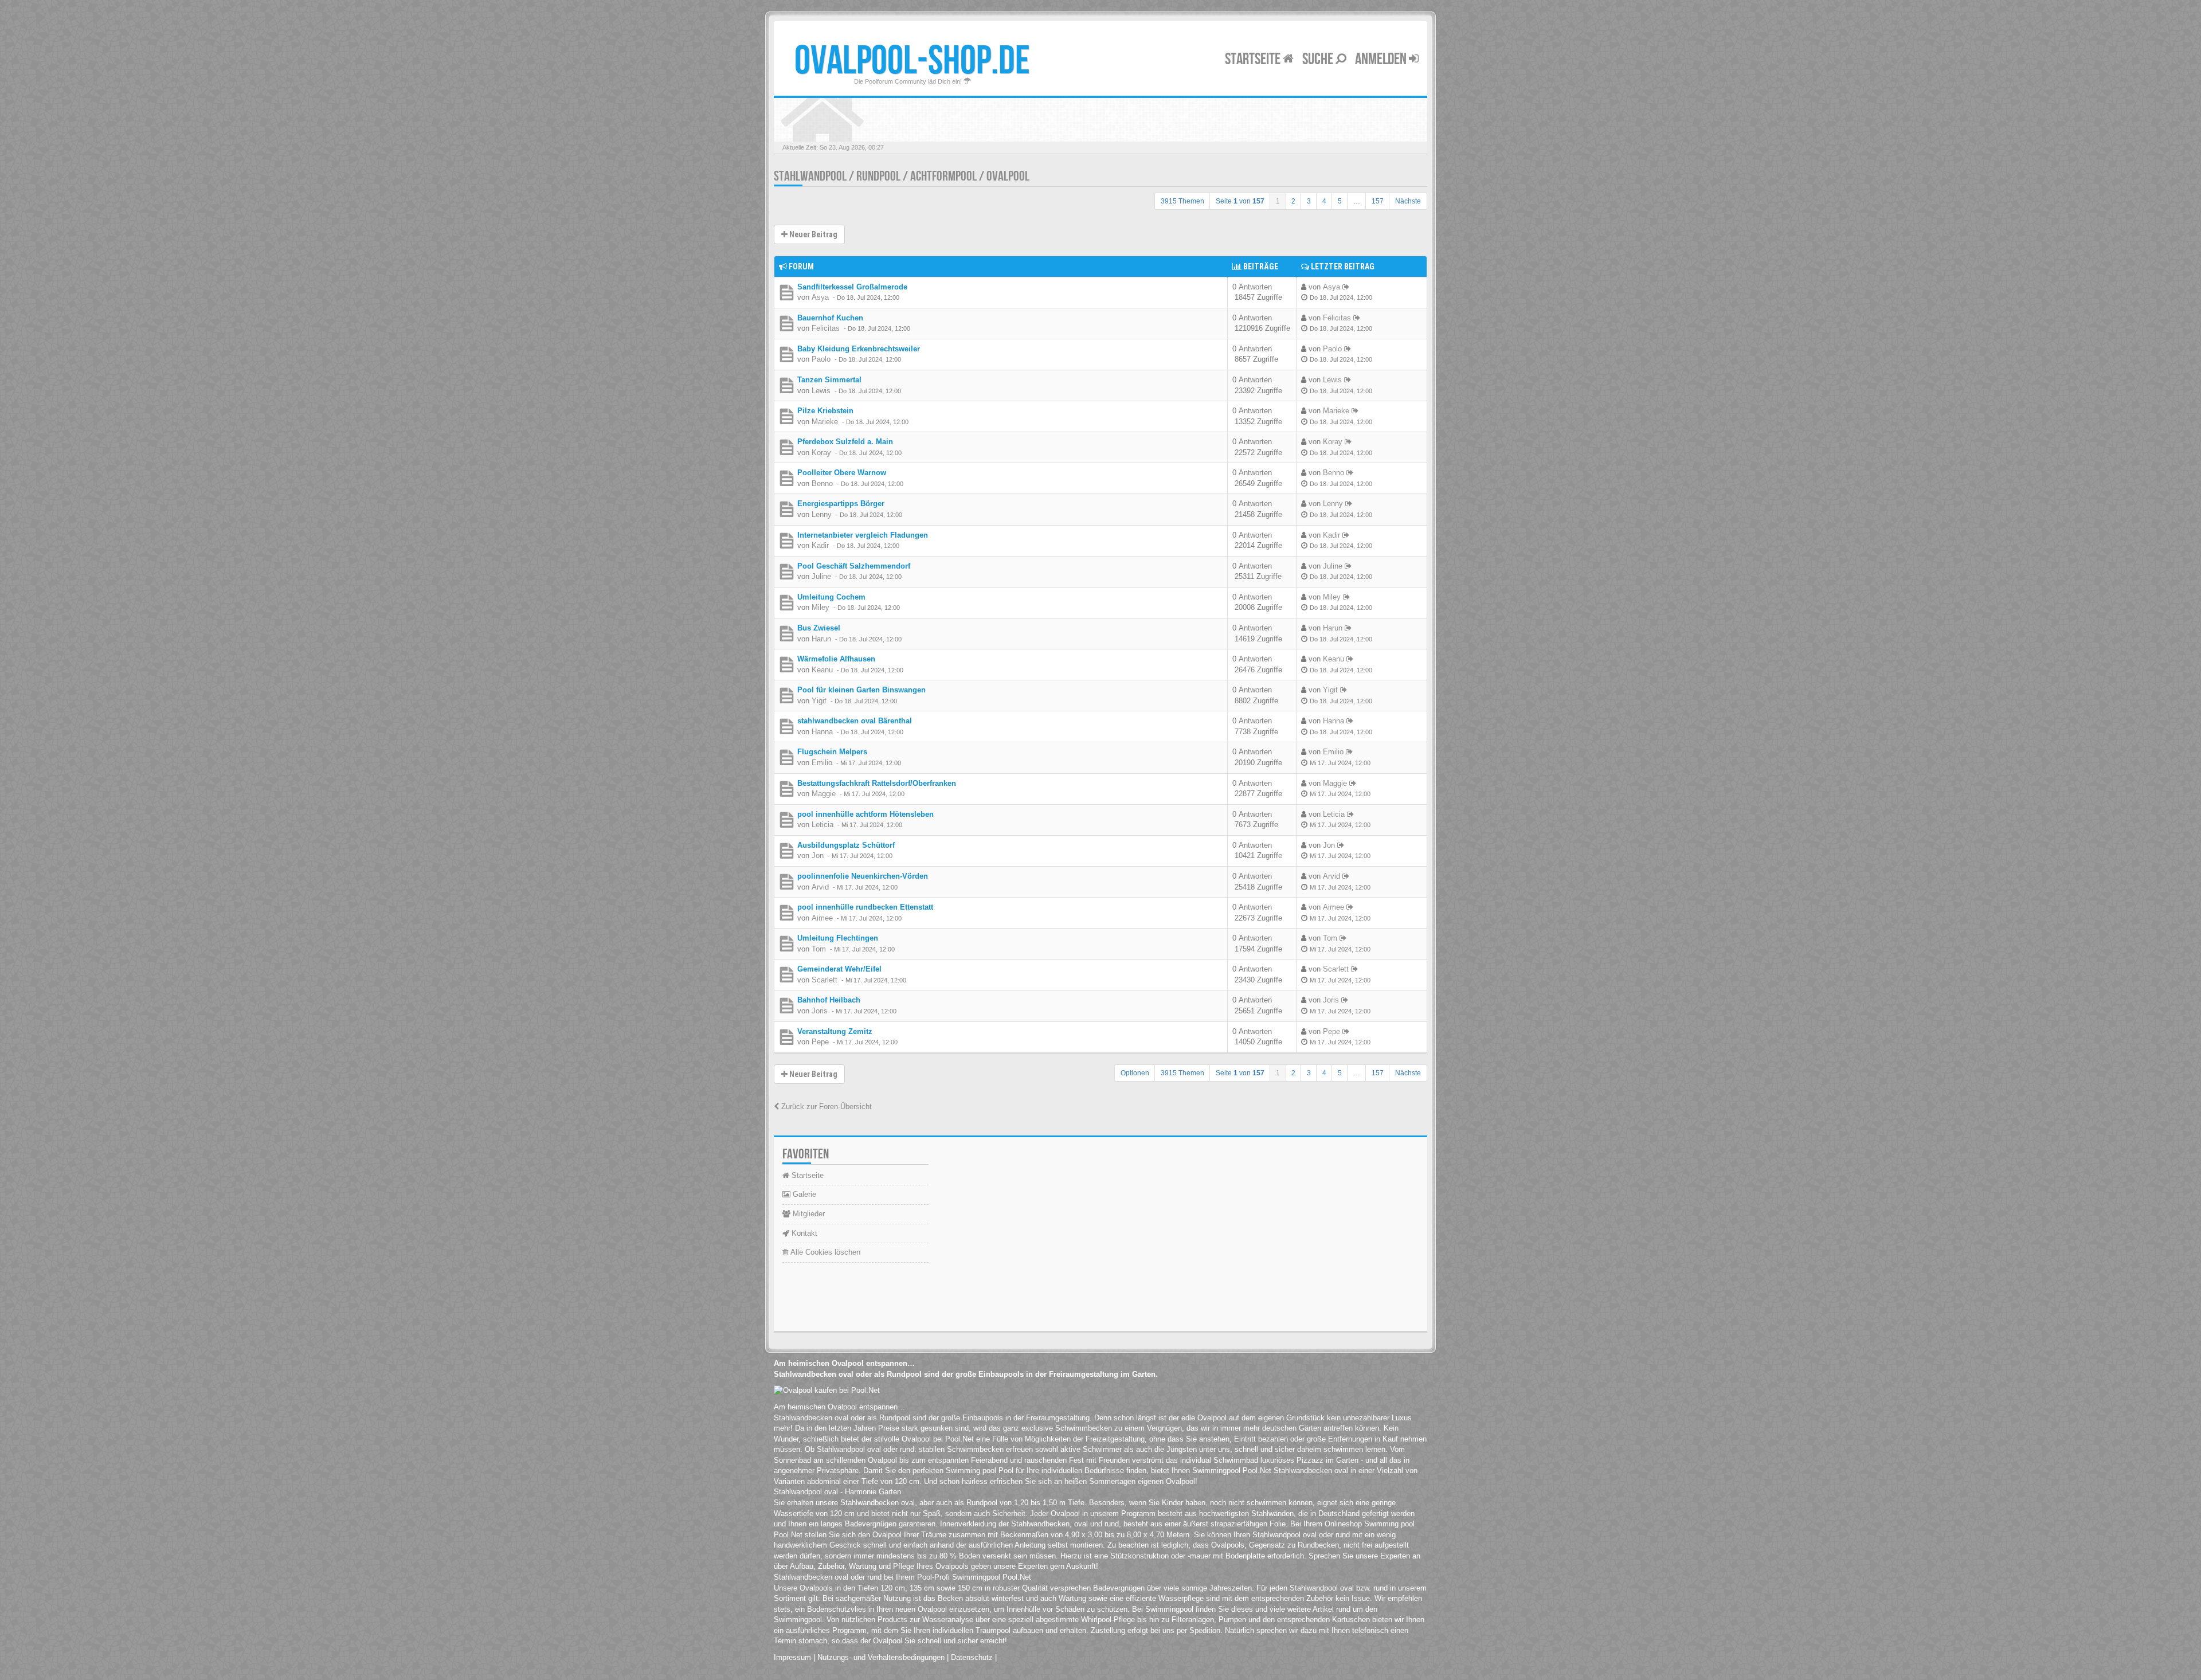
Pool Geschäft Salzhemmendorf (854, 566)
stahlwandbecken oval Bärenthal (855, 721)
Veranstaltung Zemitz (835, 1031)
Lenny (822, 514)
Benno (822, 483)
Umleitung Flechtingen (838, 938)
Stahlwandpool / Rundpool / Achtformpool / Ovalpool (902, 176)
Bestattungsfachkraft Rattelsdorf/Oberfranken (877, 783)
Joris (820, 1011)
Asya (820, 297)
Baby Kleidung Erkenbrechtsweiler (859, 349)
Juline (821, 576)
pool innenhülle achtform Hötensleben (865, 814)
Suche (1319, 59)
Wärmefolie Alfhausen (836, 659)
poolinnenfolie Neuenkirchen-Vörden (863, 876)
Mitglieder (808, 1214)
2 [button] (1293, 201)
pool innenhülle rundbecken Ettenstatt (865, 907)
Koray (821, 453)
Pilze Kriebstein (825, 411)
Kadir (820, 545)
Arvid (820, 887)
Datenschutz (972, 1657)
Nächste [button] (1408, 201)
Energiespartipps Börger (841, 504)
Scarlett (825, 980)
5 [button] (1340, 201)
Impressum (792, 1657)
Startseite (1254, 59)
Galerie (803, 1194)
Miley (821, 607)
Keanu (822, 670)
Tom (819, 949)
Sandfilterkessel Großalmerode (852, 287)
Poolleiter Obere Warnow (842, 473)
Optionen (1135, 1073)
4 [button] (1324, 201)
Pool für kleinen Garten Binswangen (861, 690)
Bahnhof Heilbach (829, 1000)
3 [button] (1309, 201)
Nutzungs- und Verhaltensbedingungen (881, 1657)
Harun (821, 639)
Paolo (821, 359)
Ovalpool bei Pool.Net (938, 1439)
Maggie (824, 794)
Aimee (822, 918)
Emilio (822, 763)
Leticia (823, 825)
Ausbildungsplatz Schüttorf (846, 845)
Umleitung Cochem (831, 597)
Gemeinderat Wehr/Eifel (839, 969)
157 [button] (1378, 201)
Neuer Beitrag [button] (812, 234)
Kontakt (803, 1233)
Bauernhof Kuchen (830, 318)
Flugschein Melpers (832, 752)
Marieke (825, 422)
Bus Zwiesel (819, 628)
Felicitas (826, 328)
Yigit (819, 701)
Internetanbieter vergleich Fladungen (863, 535)
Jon (818, 855)
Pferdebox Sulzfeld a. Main (845, 442)
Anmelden (1382, 59)
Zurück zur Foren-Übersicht (825, 1107)
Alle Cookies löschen (824, 1252)
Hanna (822, 732)
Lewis (821, 391)
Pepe (820, 1042)
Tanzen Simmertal (829, 380)
